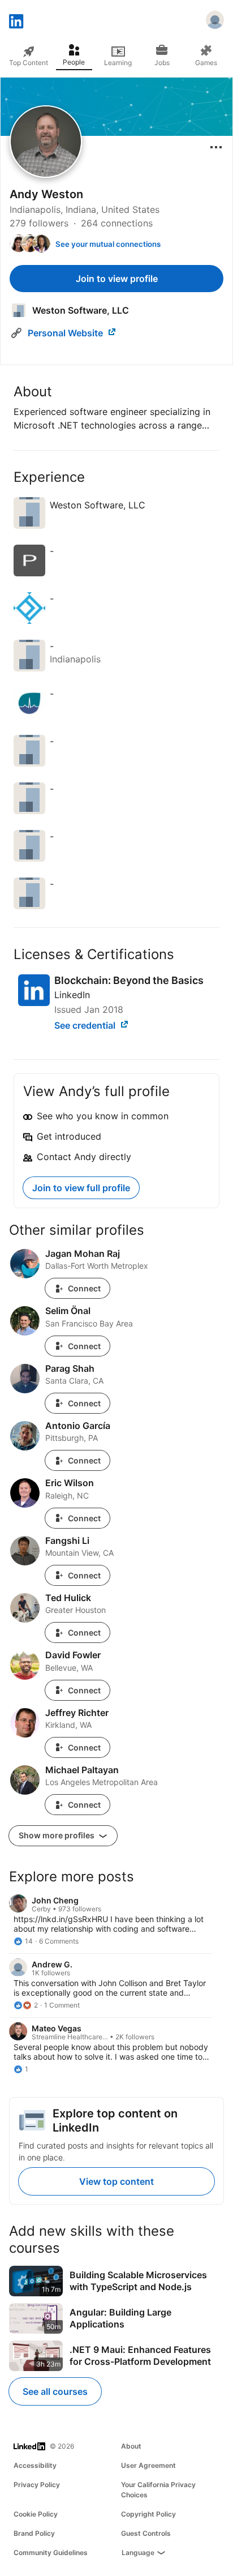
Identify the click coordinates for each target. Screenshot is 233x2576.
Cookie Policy (36, 2514)
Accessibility (35, 2465)
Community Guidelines (51, 2553)
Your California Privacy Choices (158, 2490)
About (131, 2446)
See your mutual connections (108, 244)
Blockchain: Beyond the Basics (129, 980)
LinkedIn (72, 995)
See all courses (55, 2391)
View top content (116, 2181)
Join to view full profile (81, 1188)
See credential (86, 1025)
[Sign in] (215, 22)
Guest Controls (146, 2533)
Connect (84, 1288)
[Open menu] (216, 147)
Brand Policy (34, 2533)
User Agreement (148, 2465)
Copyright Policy (148, 2514)
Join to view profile (117, 279)
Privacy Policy (37, 2485)
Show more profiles (57, 1835)
